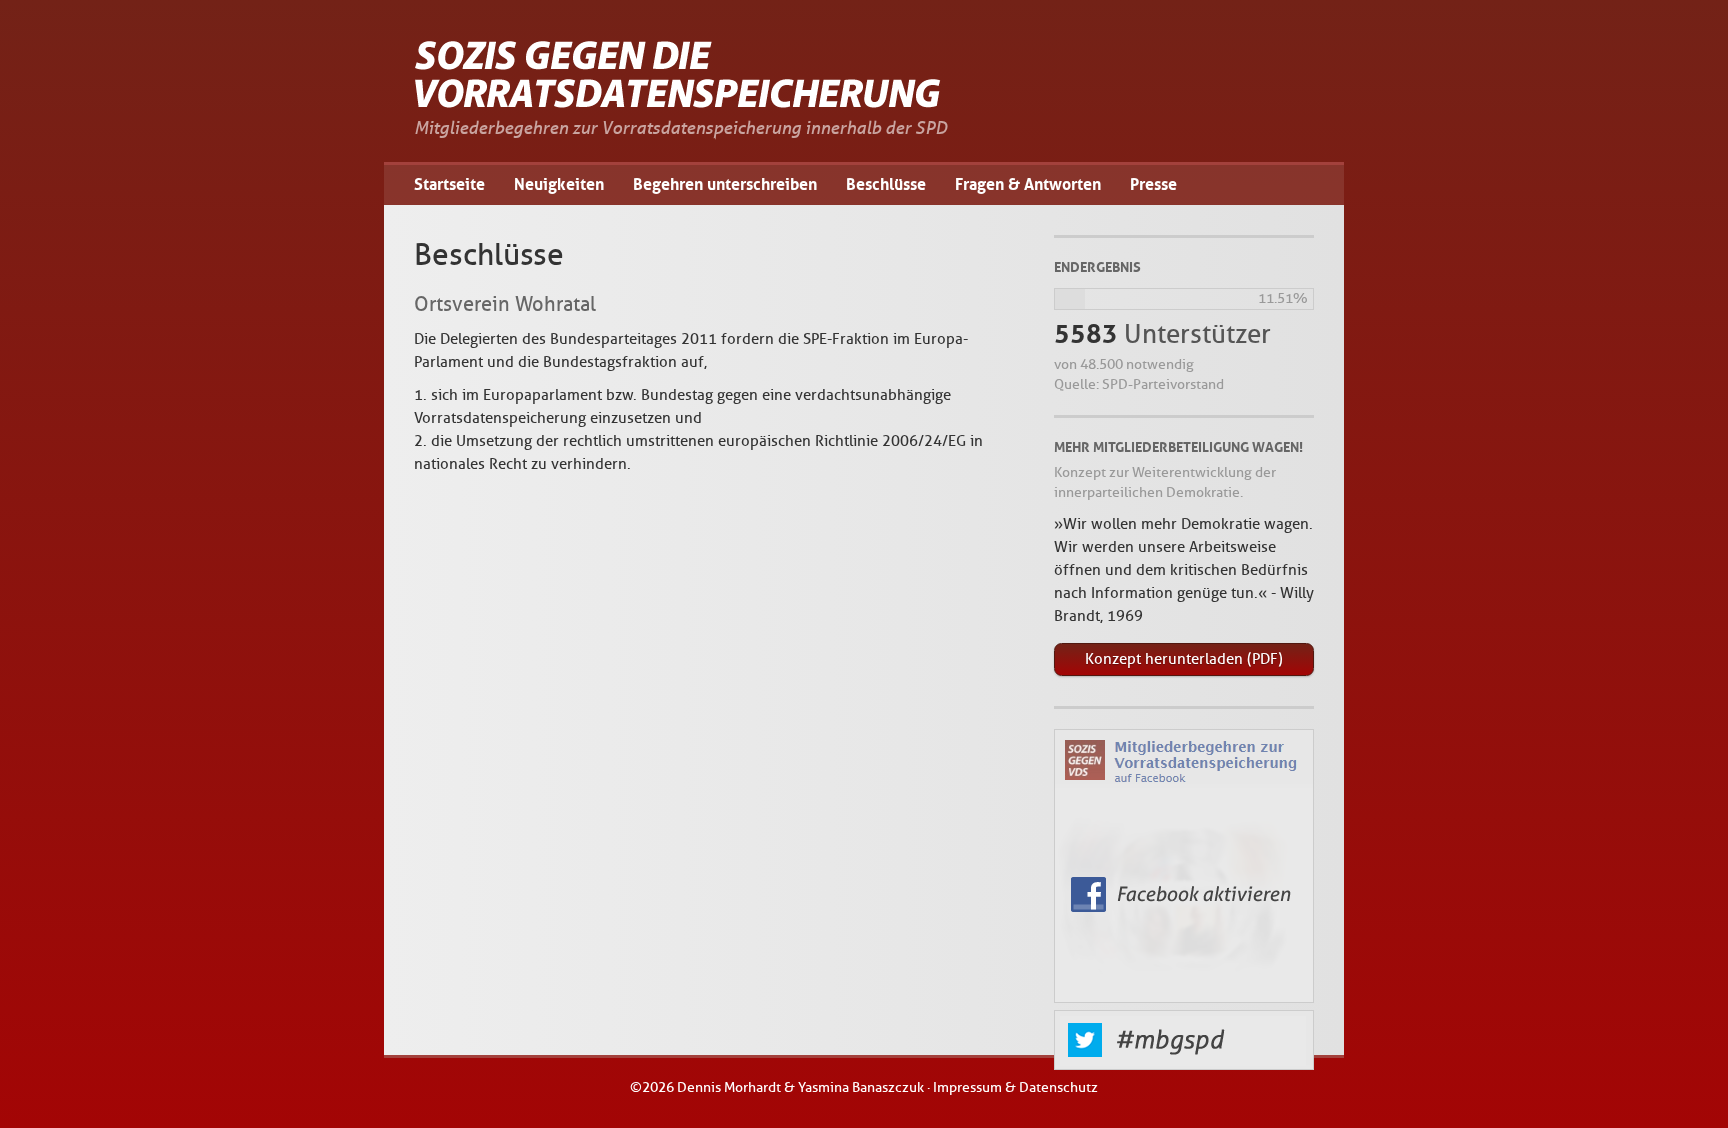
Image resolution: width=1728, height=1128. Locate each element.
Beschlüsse (886, 184)
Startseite (449, 184)
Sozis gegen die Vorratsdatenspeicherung (678, 74)
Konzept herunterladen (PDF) (1184, 659)
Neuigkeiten (559, 184)
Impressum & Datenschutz (1015, 1087)
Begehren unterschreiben (725, 184)
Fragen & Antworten (1028, 184)
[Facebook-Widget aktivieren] (1184, 869)
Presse (1153, 184)
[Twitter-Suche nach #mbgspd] (1184, 1065)
